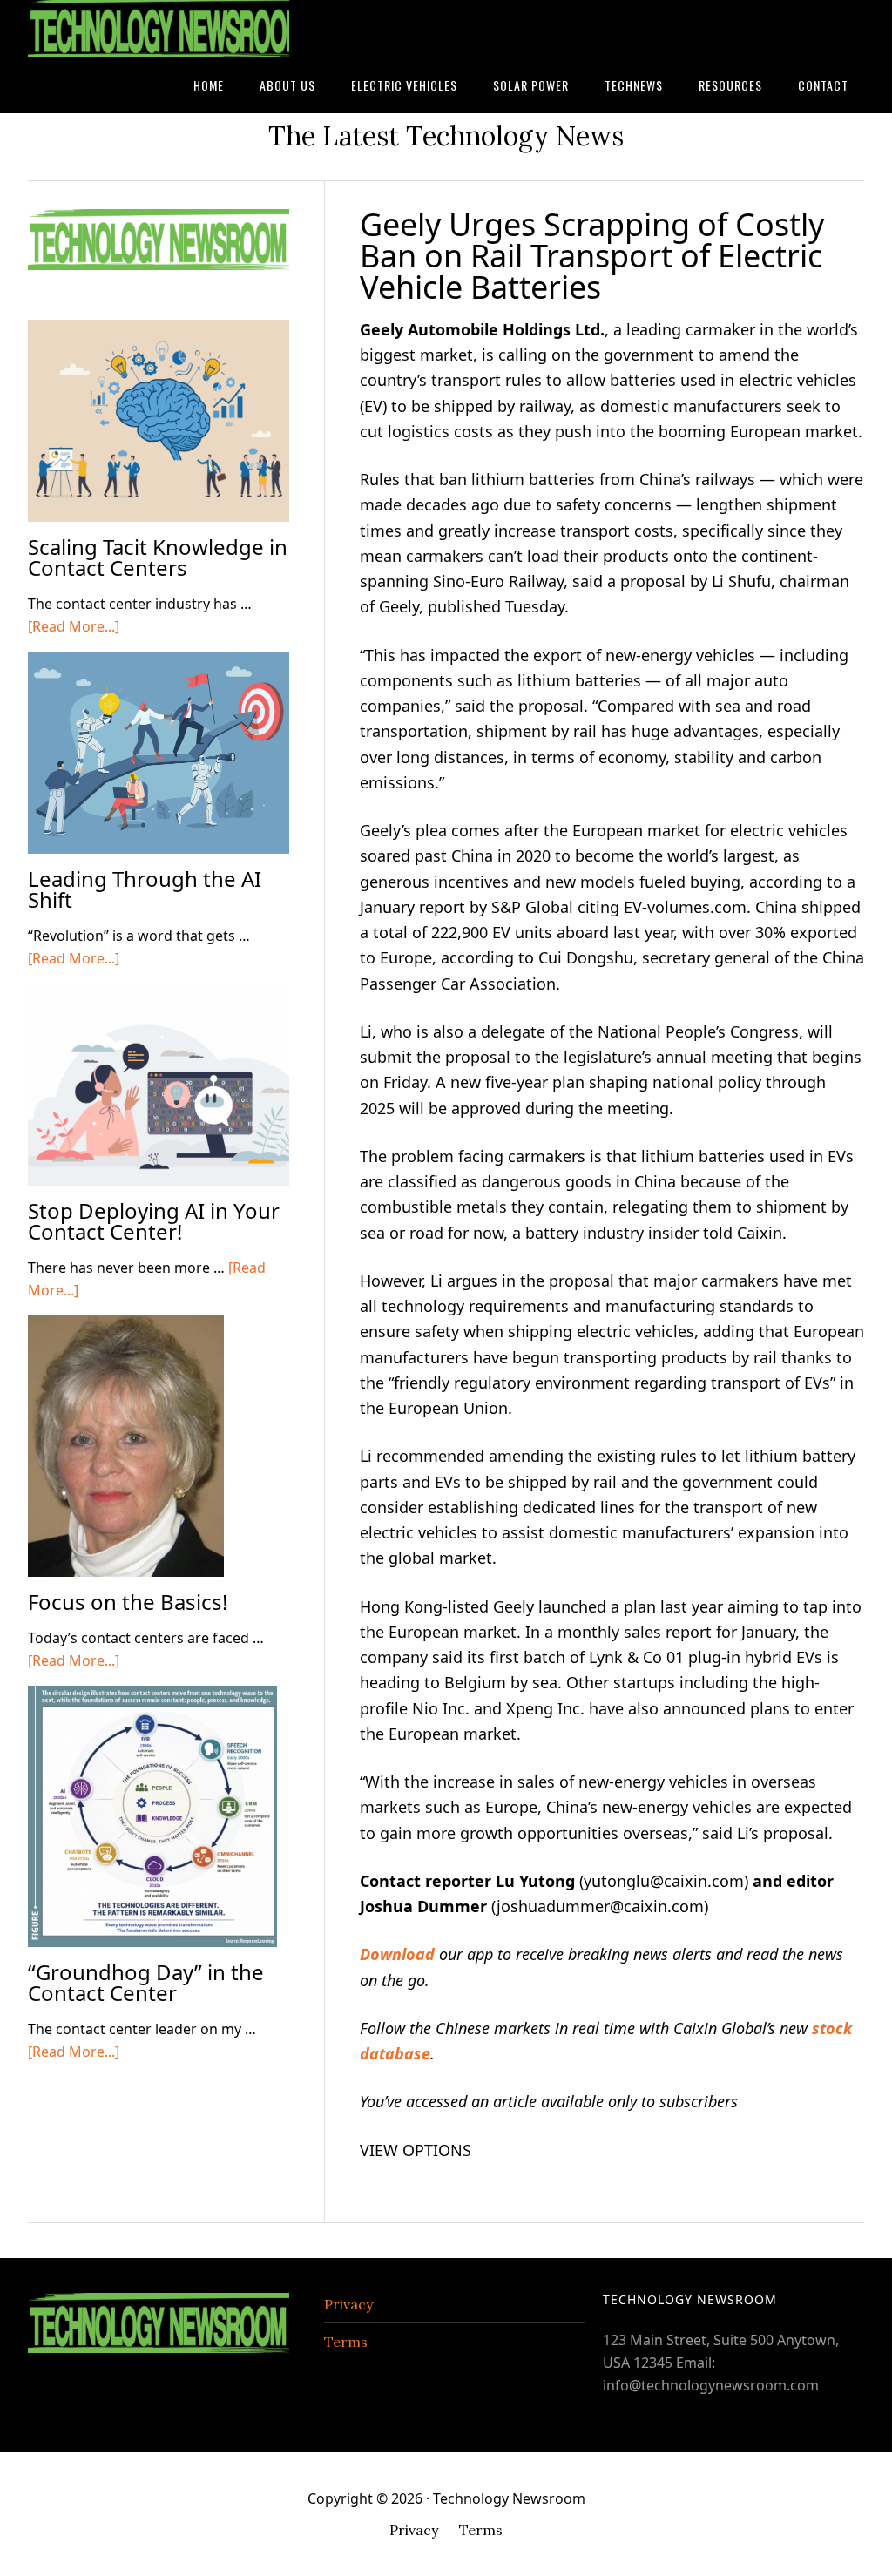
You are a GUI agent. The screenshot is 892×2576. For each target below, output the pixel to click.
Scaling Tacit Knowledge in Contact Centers (158, 557)
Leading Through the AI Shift (145, 889)
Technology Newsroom (159, 28)
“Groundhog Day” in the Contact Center (146, 1982)
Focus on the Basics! (128, 1602)
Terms (346, 2342)
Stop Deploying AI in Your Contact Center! (154, 1221)
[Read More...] (74, 626)
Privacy (348, 2304)
